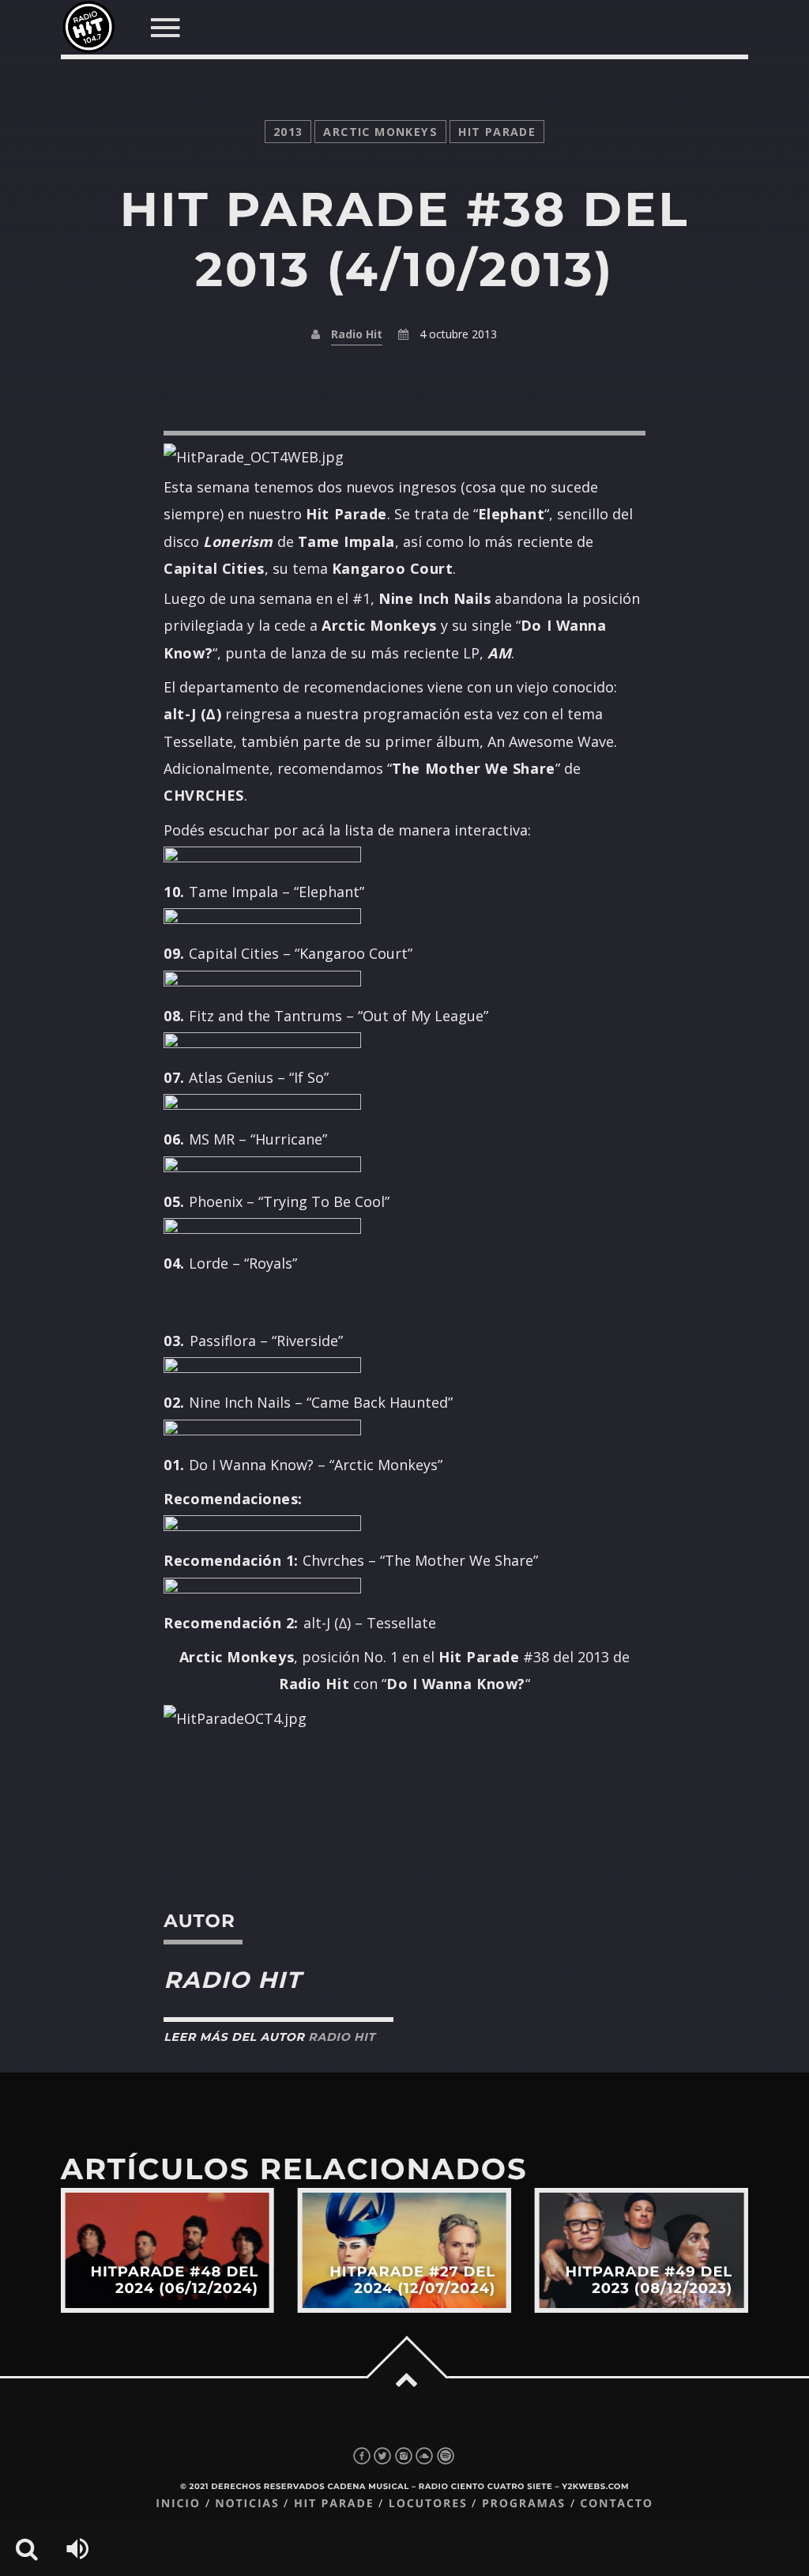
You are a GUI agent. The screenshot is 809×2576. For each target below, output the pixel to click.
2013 (288, 132)
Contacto (617, 2504)
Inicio (178, 2504)
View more (167, 2250)
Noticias (247, 2504)
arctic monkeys (380, 132)
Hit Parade (497, 132)
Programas (524, 2504)
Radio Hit (357, 334)
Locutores (428, 2504)
